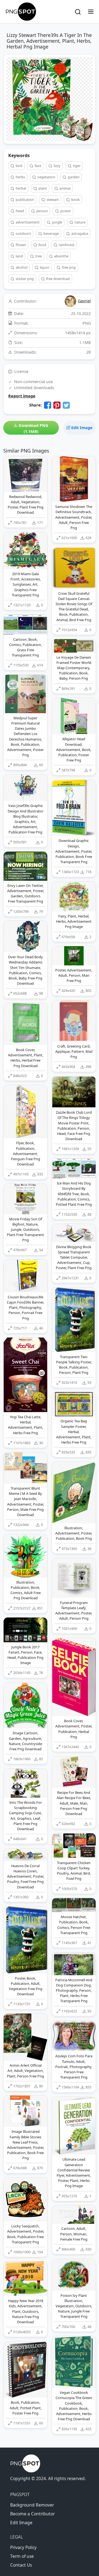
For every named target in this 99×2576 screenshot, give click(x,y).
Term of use (22, 2556)
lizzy (57, 166)
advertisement (27, 222)
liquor (44, 267)
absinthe (61, 256)
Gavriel (84, 301)
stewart (52, 200)
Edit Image (81, 428)
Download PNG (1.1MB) (33, 428)
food (42, 245)
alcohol (21, 267)
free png (68, 267)
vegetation (46, 177)
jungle (57, 222)
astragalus (79, 233)
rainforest (66, 245)
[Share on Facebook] (48, 405)
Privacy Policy (23, 2547)
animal (64, 188)
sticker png (24, 279)
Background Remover (32, 2505)
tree (38, 256)
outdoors (23, 233)
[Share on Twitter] (66, 405)
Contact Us (21, 2565)
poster (65, 211)
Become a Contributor (32, 2514)
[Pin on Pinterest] (57, 405)
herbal (20, 188)
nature (80, 222)
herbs (20, 177)
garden (73, 177)
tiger (76, 166)
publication (24, 200)
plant (42, 188)
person (42, 211)
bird (19, 166)
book (75, 200)
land (19, 256)
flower (20, 245)
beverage (51, 233)
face (38, 166)
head (19, 211)
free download (58, 279)
